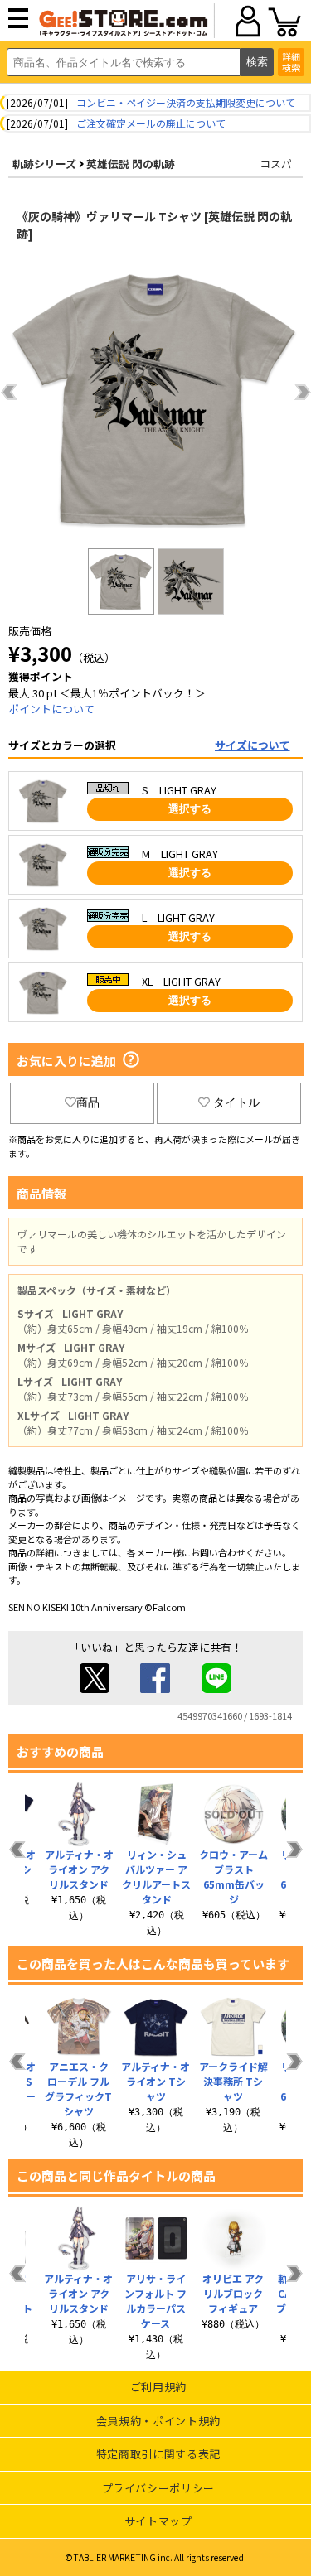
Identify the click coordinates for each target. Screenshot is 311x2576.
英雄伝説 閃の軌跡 (131, 164)
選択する (190, 809)
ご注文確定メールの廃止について (151, 123)
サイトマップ (158, 2521)
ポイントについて (51, 709)
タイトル (236, 1102)
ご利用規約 (158, 2387)
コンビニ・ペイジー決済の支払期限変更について (186, 102)
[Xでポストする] (95, 1688)
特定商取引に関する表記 (158, 2454)
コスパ (276, 164)
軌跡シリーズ (44, 164)
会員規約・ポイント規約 (158, 2421)
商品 (88, 1102)
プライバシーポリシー (159, 2488)
